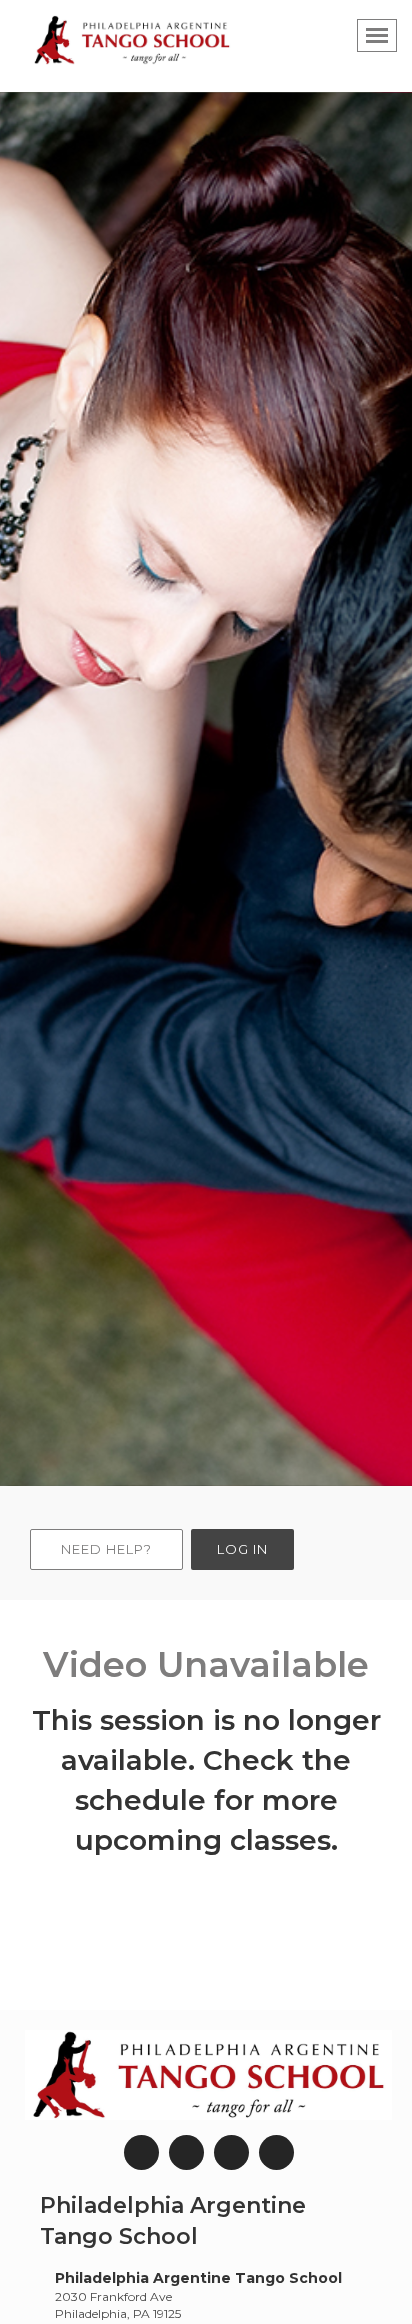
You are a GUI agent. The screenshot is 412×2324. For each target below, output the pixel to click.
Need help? (106, 1549)
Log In (242, 1549)
